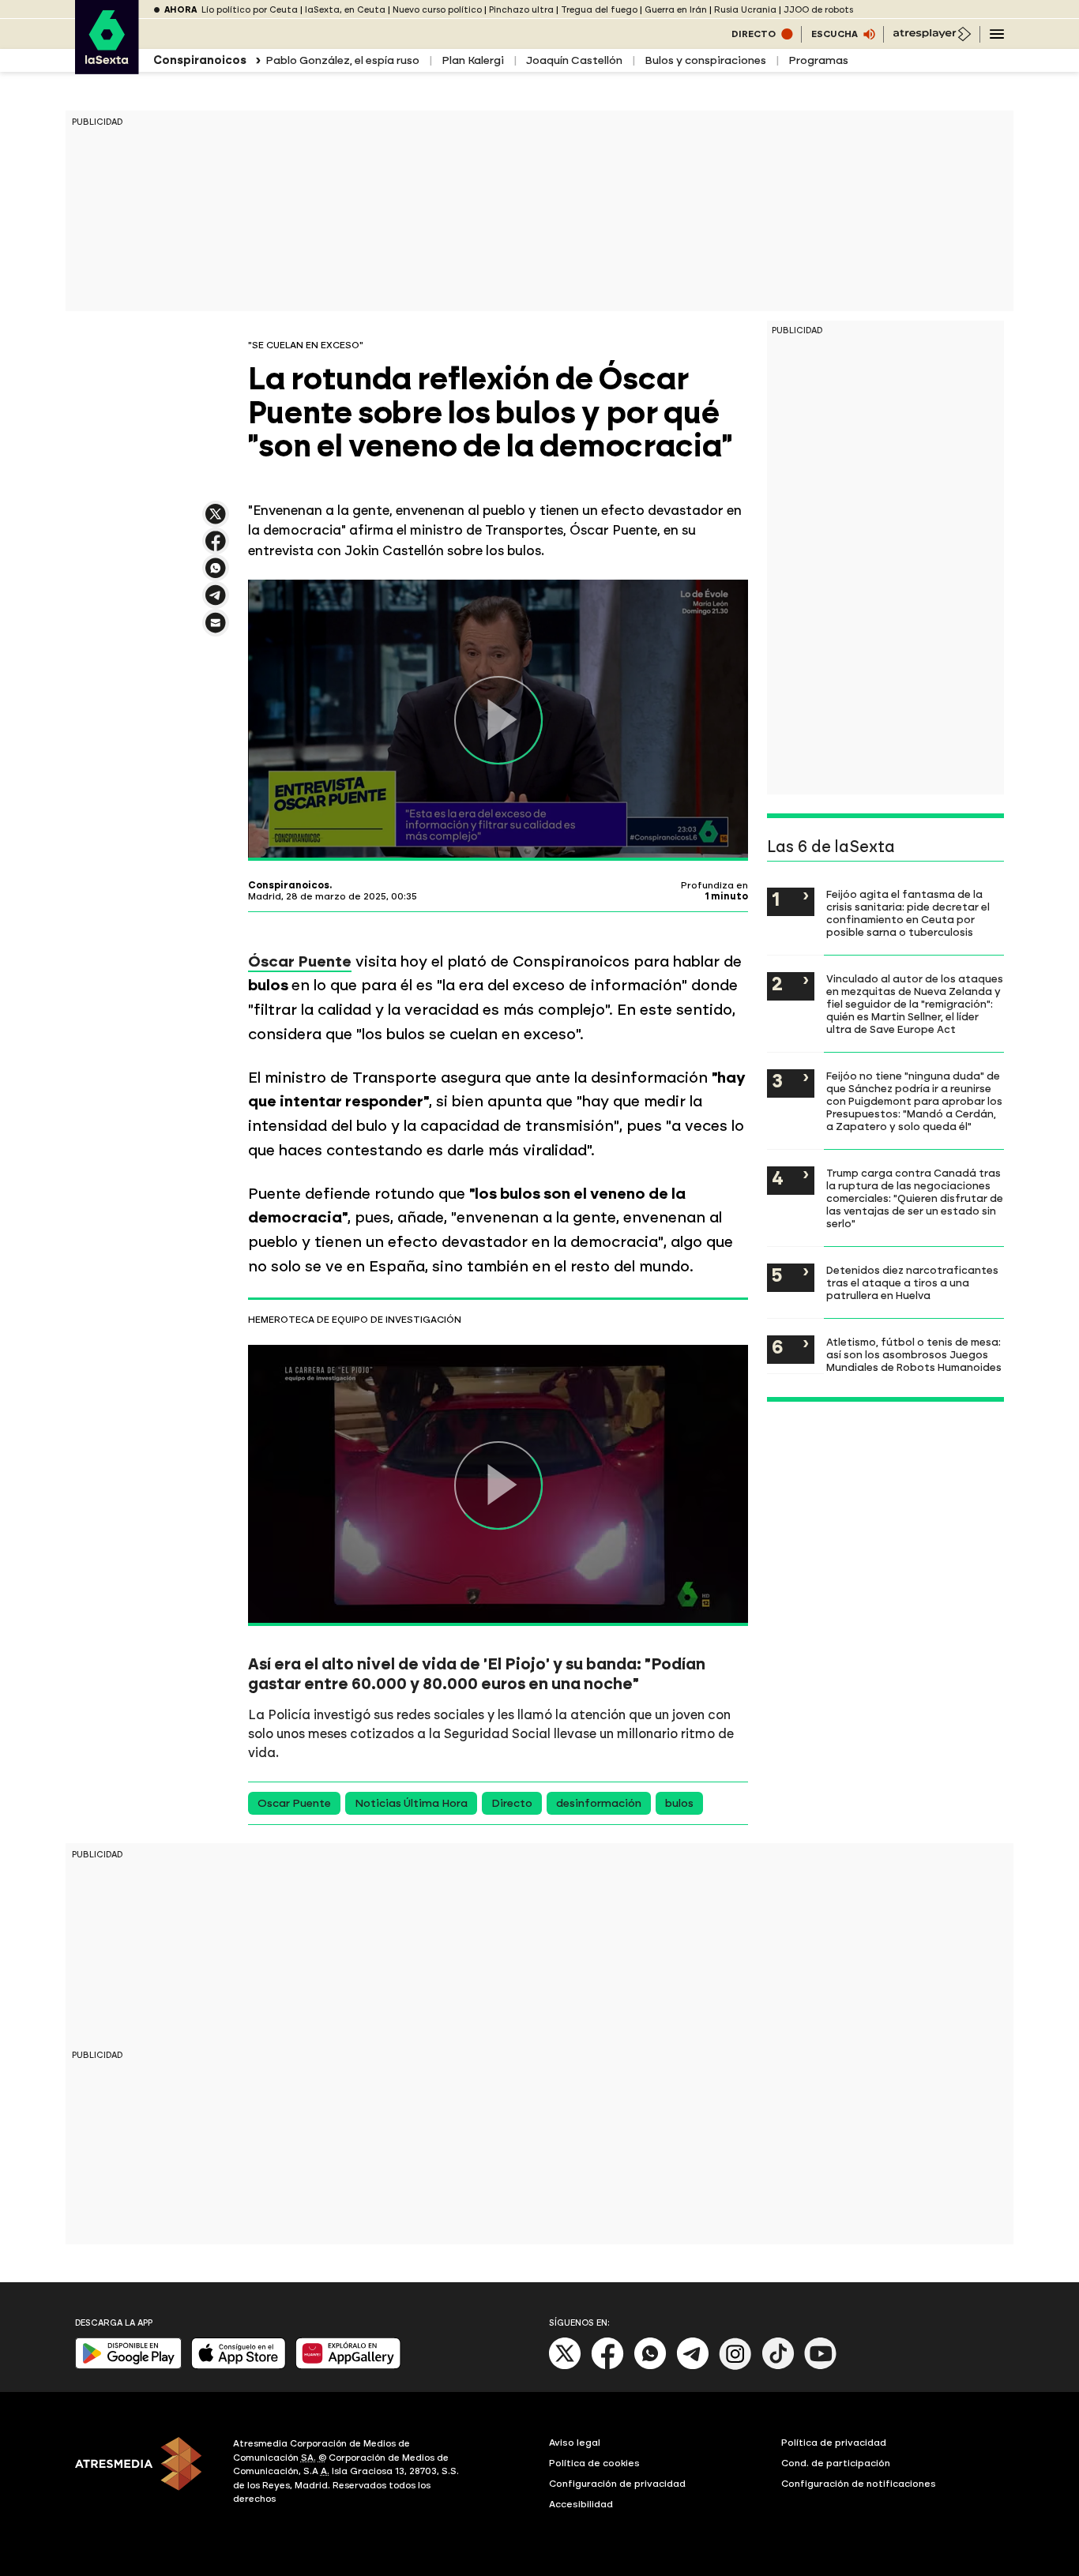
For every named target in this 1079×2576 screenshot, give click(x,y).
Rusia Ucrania (745, 10)
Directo (512, 1803)
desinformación (599, 1803)
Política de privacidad (834, 2443)
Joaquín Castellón (574, 60)
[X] (216, 521)
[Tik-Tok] (778, 2366)
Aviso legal (575, 2443)
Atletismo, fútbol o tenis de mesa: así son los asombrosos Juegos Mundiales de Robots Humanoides (914, 1354)
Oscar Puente (294, 1803)
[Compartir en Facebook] (216, 548)
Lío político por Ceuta (250, 10)
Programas (818, 60)
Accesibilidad (581, 2504)
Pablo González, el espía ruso (342, 60)
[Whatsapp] (650, 2366)
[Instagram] (735, 2366)
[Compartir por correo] (216, 630)
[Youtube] (821, 2366)
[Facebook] (607, 2366)
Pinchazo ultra (521, 10)
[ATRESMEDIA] (145, 2473)
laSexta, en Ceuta (345, 10)
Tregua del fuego (599, 10)
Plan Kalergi (473, 60)
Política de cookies (594, 2463)
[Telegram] (693, 2366)
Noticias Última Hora (411, 1803)
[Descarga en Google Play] (128, 2366)
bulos (679, 1803)
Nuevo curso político (437, 10)
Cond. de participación (836, 2463)
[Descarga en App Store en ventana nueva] (239, 2366)
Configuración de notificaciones (859, 2484)
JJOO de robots (818, 10)
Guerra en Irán (676, 10)
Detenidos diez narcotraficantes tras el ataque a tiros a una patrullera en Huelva (912, 1282)
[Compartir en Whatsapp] (216, 575)
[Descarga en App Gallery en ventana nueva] (348, 2366)
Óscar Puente (300, 961)
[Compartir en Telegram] (216, 602)
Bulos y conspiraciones (705, 60)
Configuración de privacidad (617, 2484)
